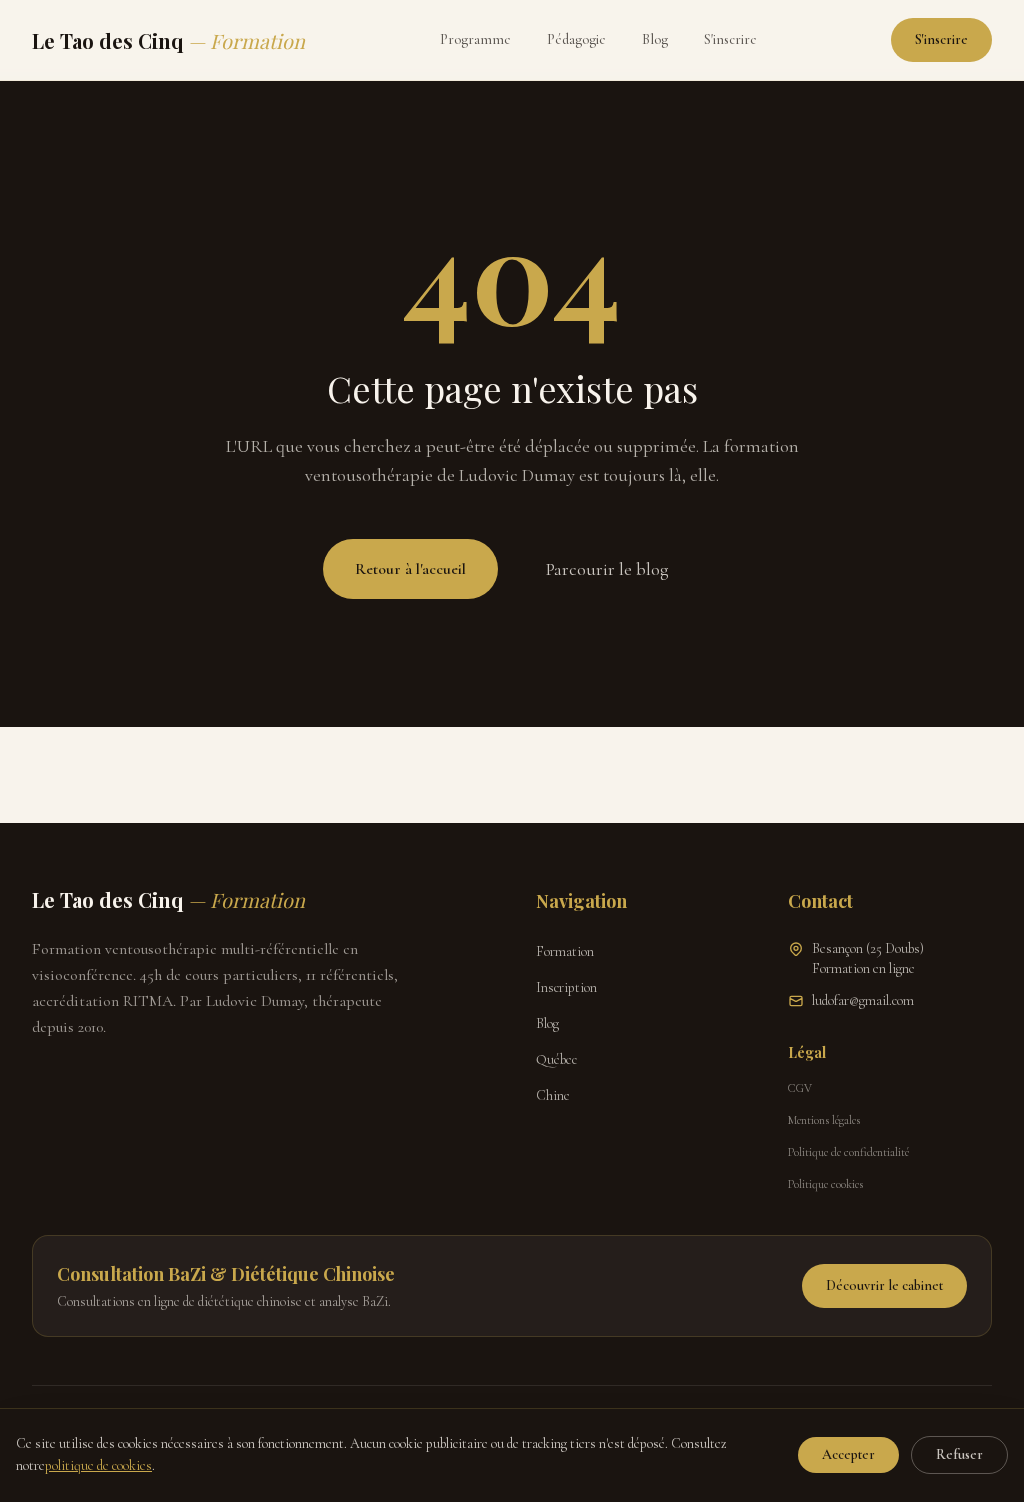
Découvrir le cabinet (884, 1285)
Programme (475, 39)
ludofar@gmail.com (863, 1000)
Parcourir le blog (607, 569)
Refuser (959, 1454)
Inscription (566, 987)
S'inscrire (730, 39)
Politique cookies (825, 1184)
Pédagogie (576, 39)
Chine (553, 1095)
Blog (655, 39)
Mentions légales (824, 1120)
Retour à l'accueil (410, 569)
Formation (565, 951)
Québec (556, 1059)
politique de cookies (98, 1465)
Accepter (848, 1454)
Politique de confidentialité (848, 1152)
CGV (800, 1088)
